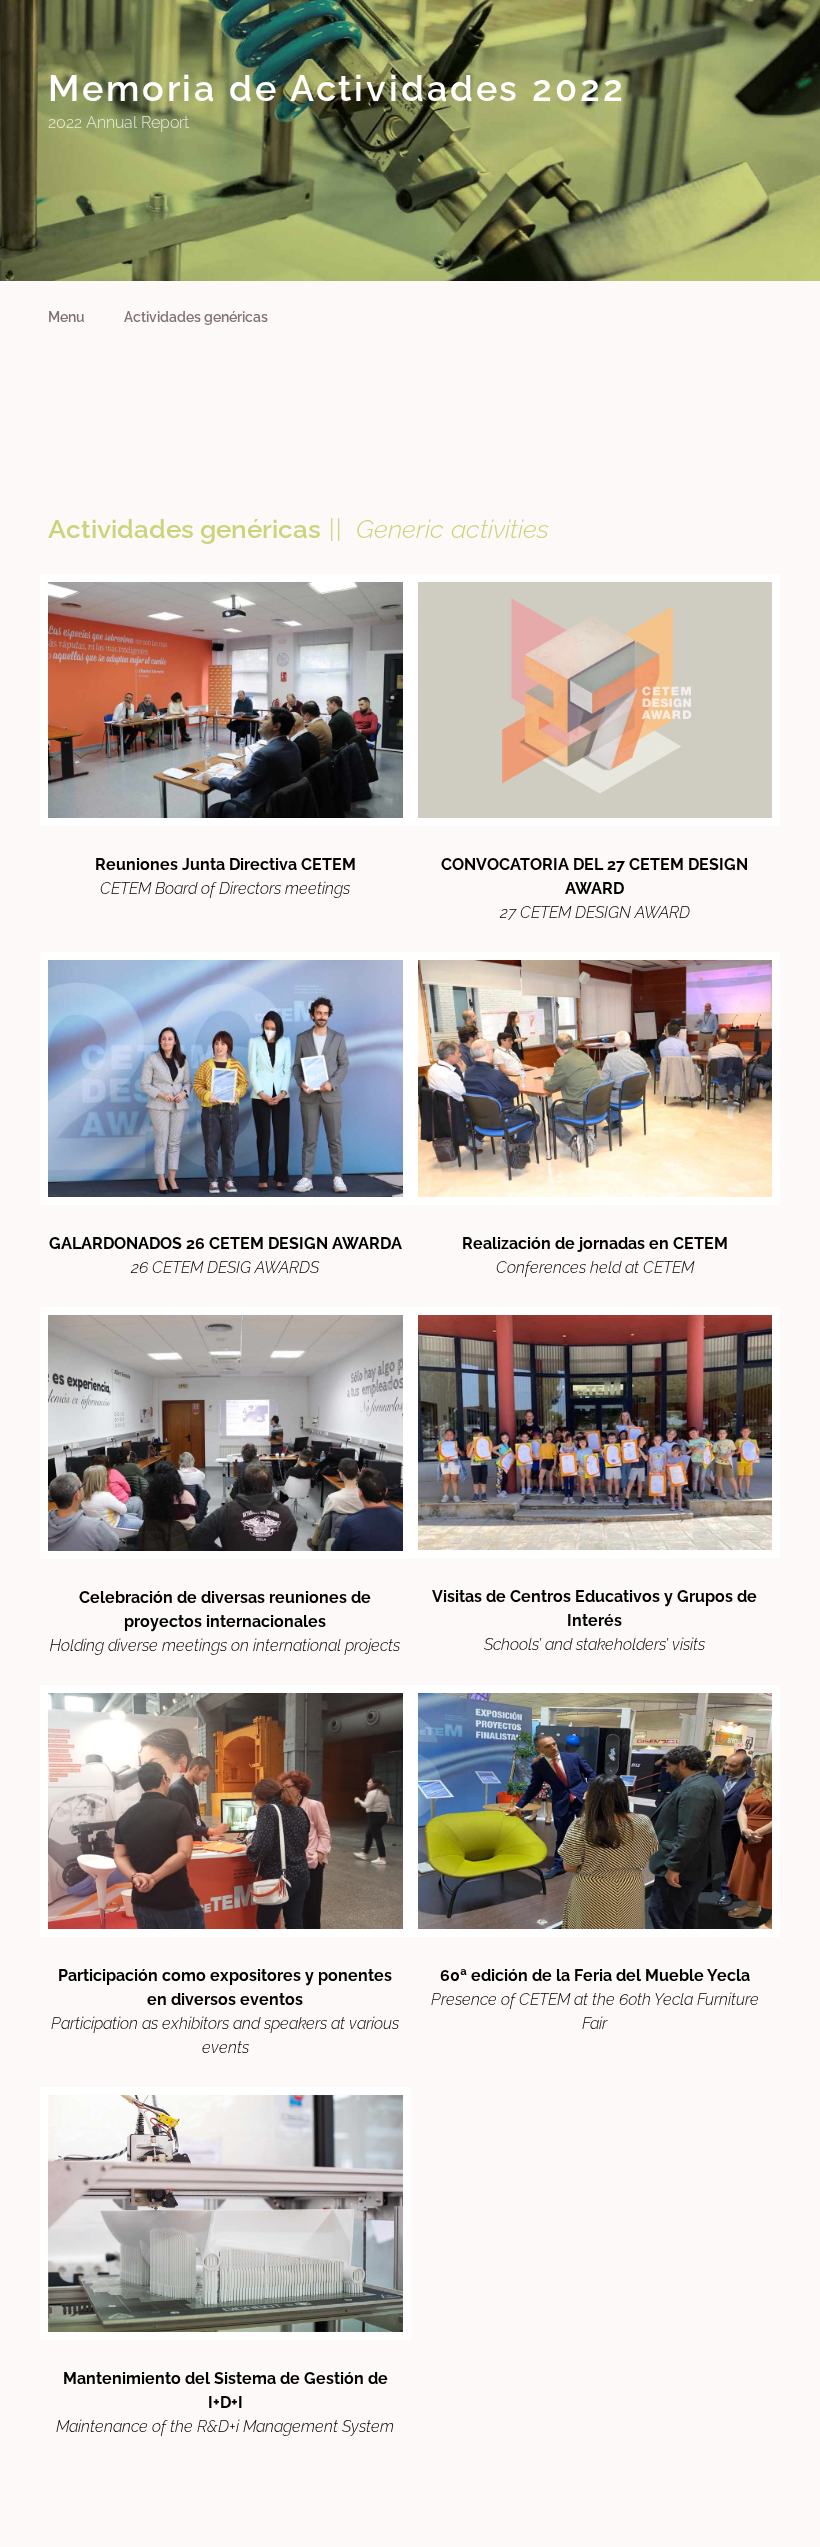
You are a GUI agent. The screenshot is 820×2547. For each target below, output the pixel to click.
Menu (66, 317)
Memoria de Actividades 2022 (337, 88)
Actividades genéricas (196, 317)
